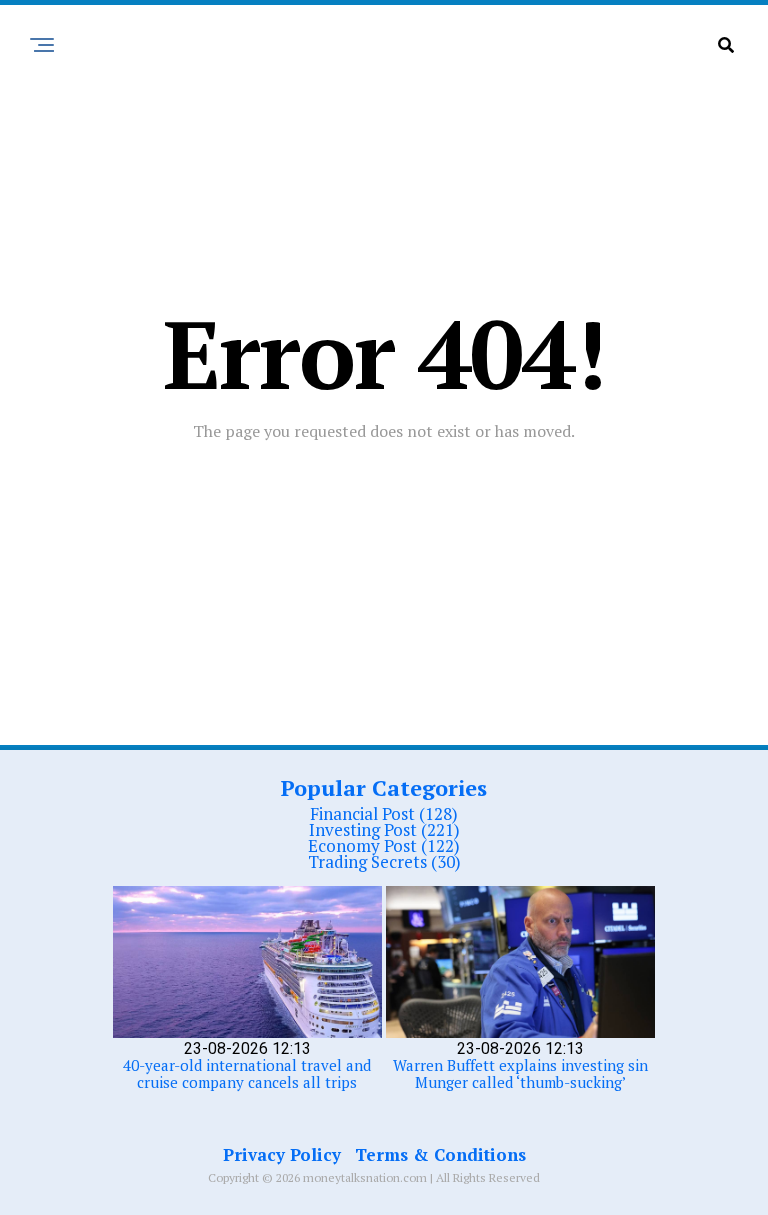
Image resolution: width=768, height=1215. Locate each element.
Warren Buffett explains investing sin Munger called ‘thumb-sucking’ (520, 1073)
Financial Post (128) (384, 813)
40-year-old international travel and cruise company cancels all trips (247, 1073)
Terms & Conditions (440, 1154)
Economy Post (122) (384, 845)
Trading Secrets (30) (384, 861)
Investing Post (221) (384, 829)
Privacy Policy (282, 1154)
